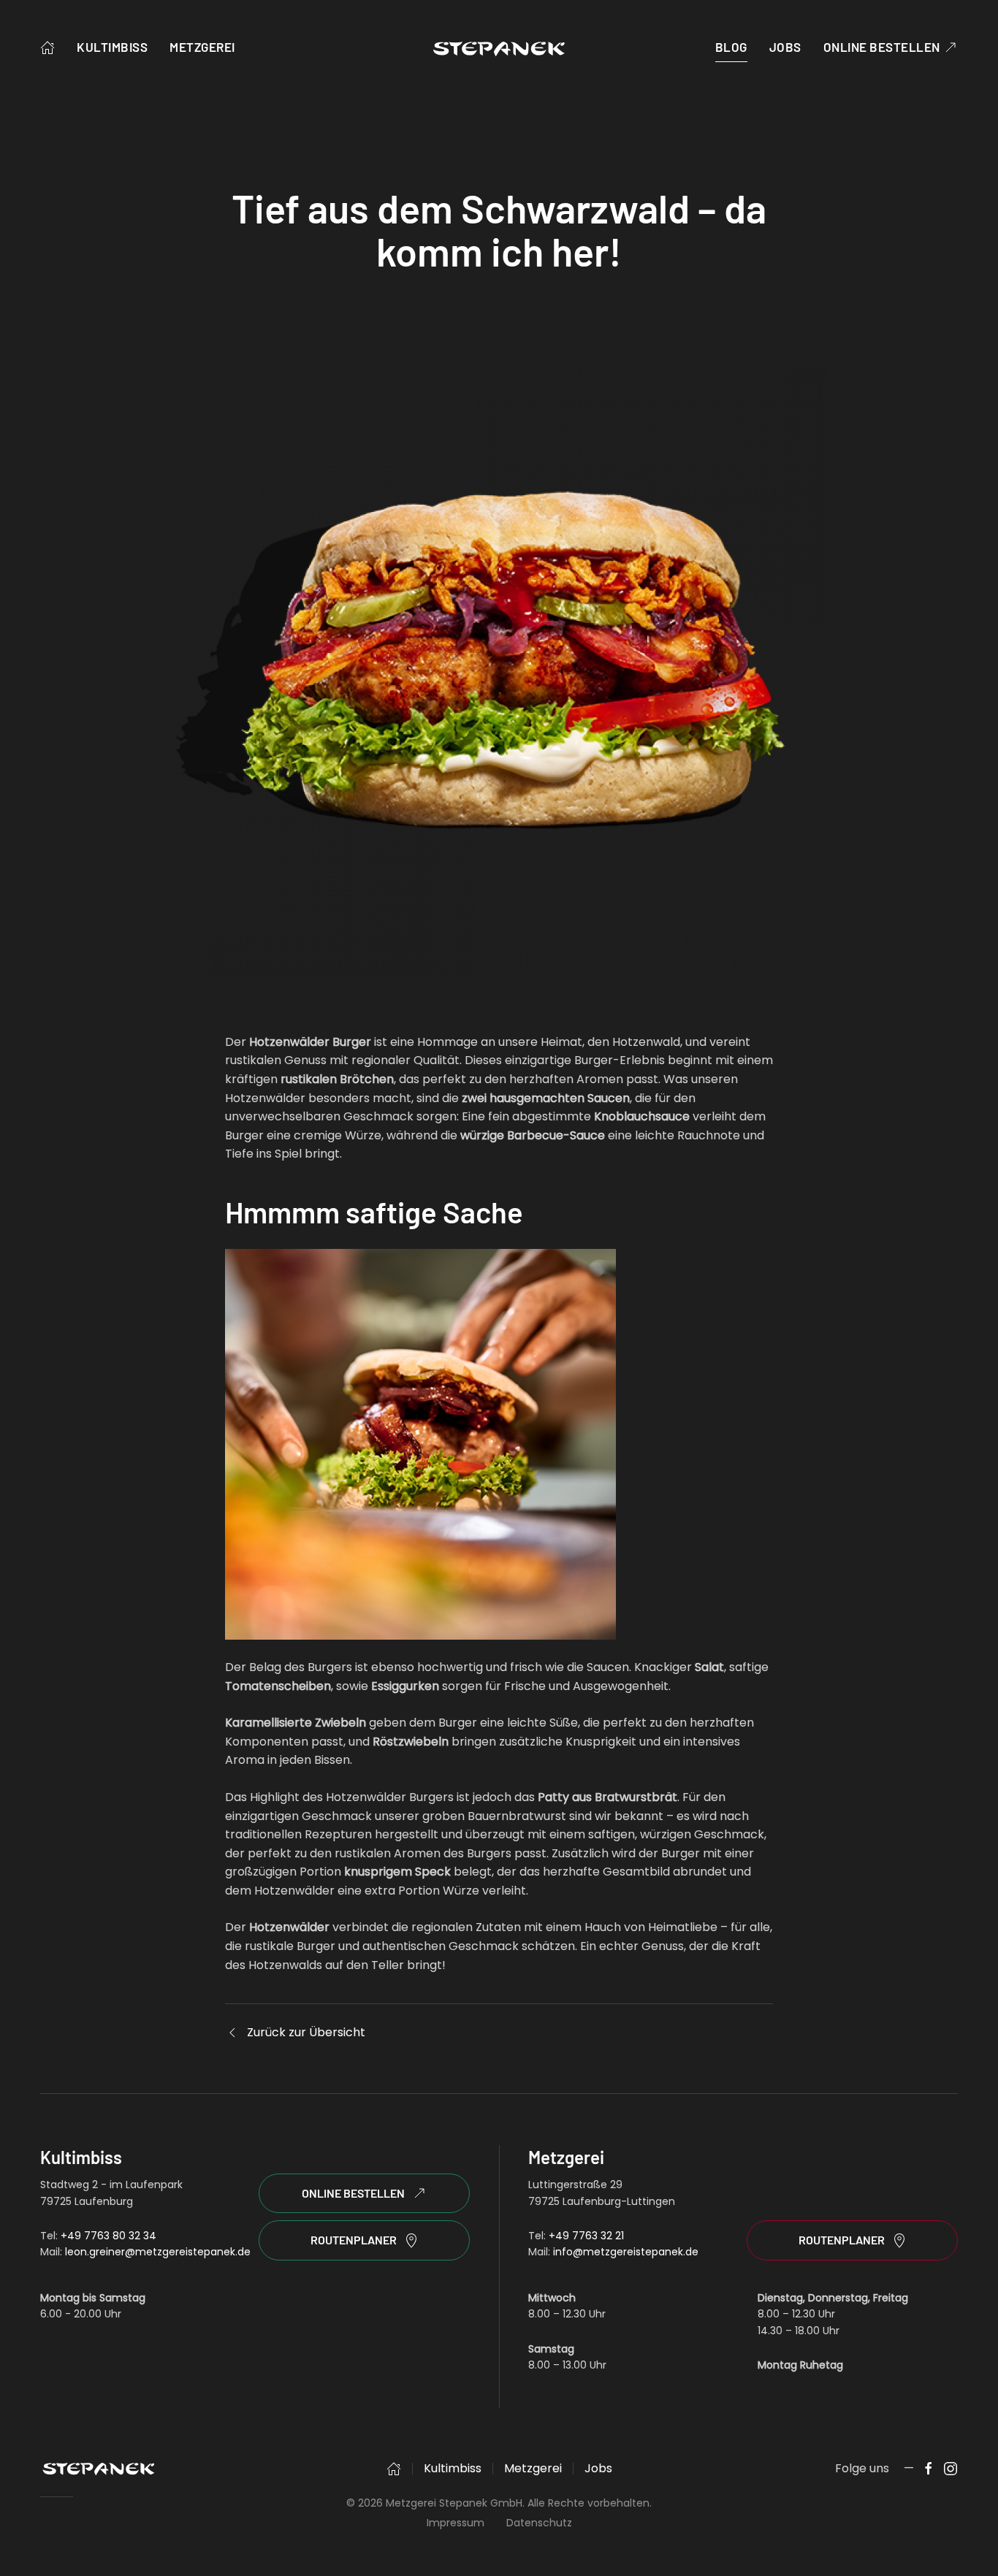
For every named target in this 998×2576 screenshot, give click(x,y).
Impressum (456, 2523)
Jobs (785, 47)
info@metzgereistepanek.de (626, 2252)
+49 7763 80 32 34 (108, 2236)
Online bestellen (882, 47)
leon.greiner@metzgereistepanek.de (158, 2252)
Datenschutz (539, 2523)
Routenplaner (354, 2240)
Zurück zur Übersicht (306, 2032)
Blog (731, 47)
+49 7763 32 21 (586, 2236)
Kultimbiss (112, 47)
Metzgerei (202, 47)
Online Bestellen (353, 2193)
